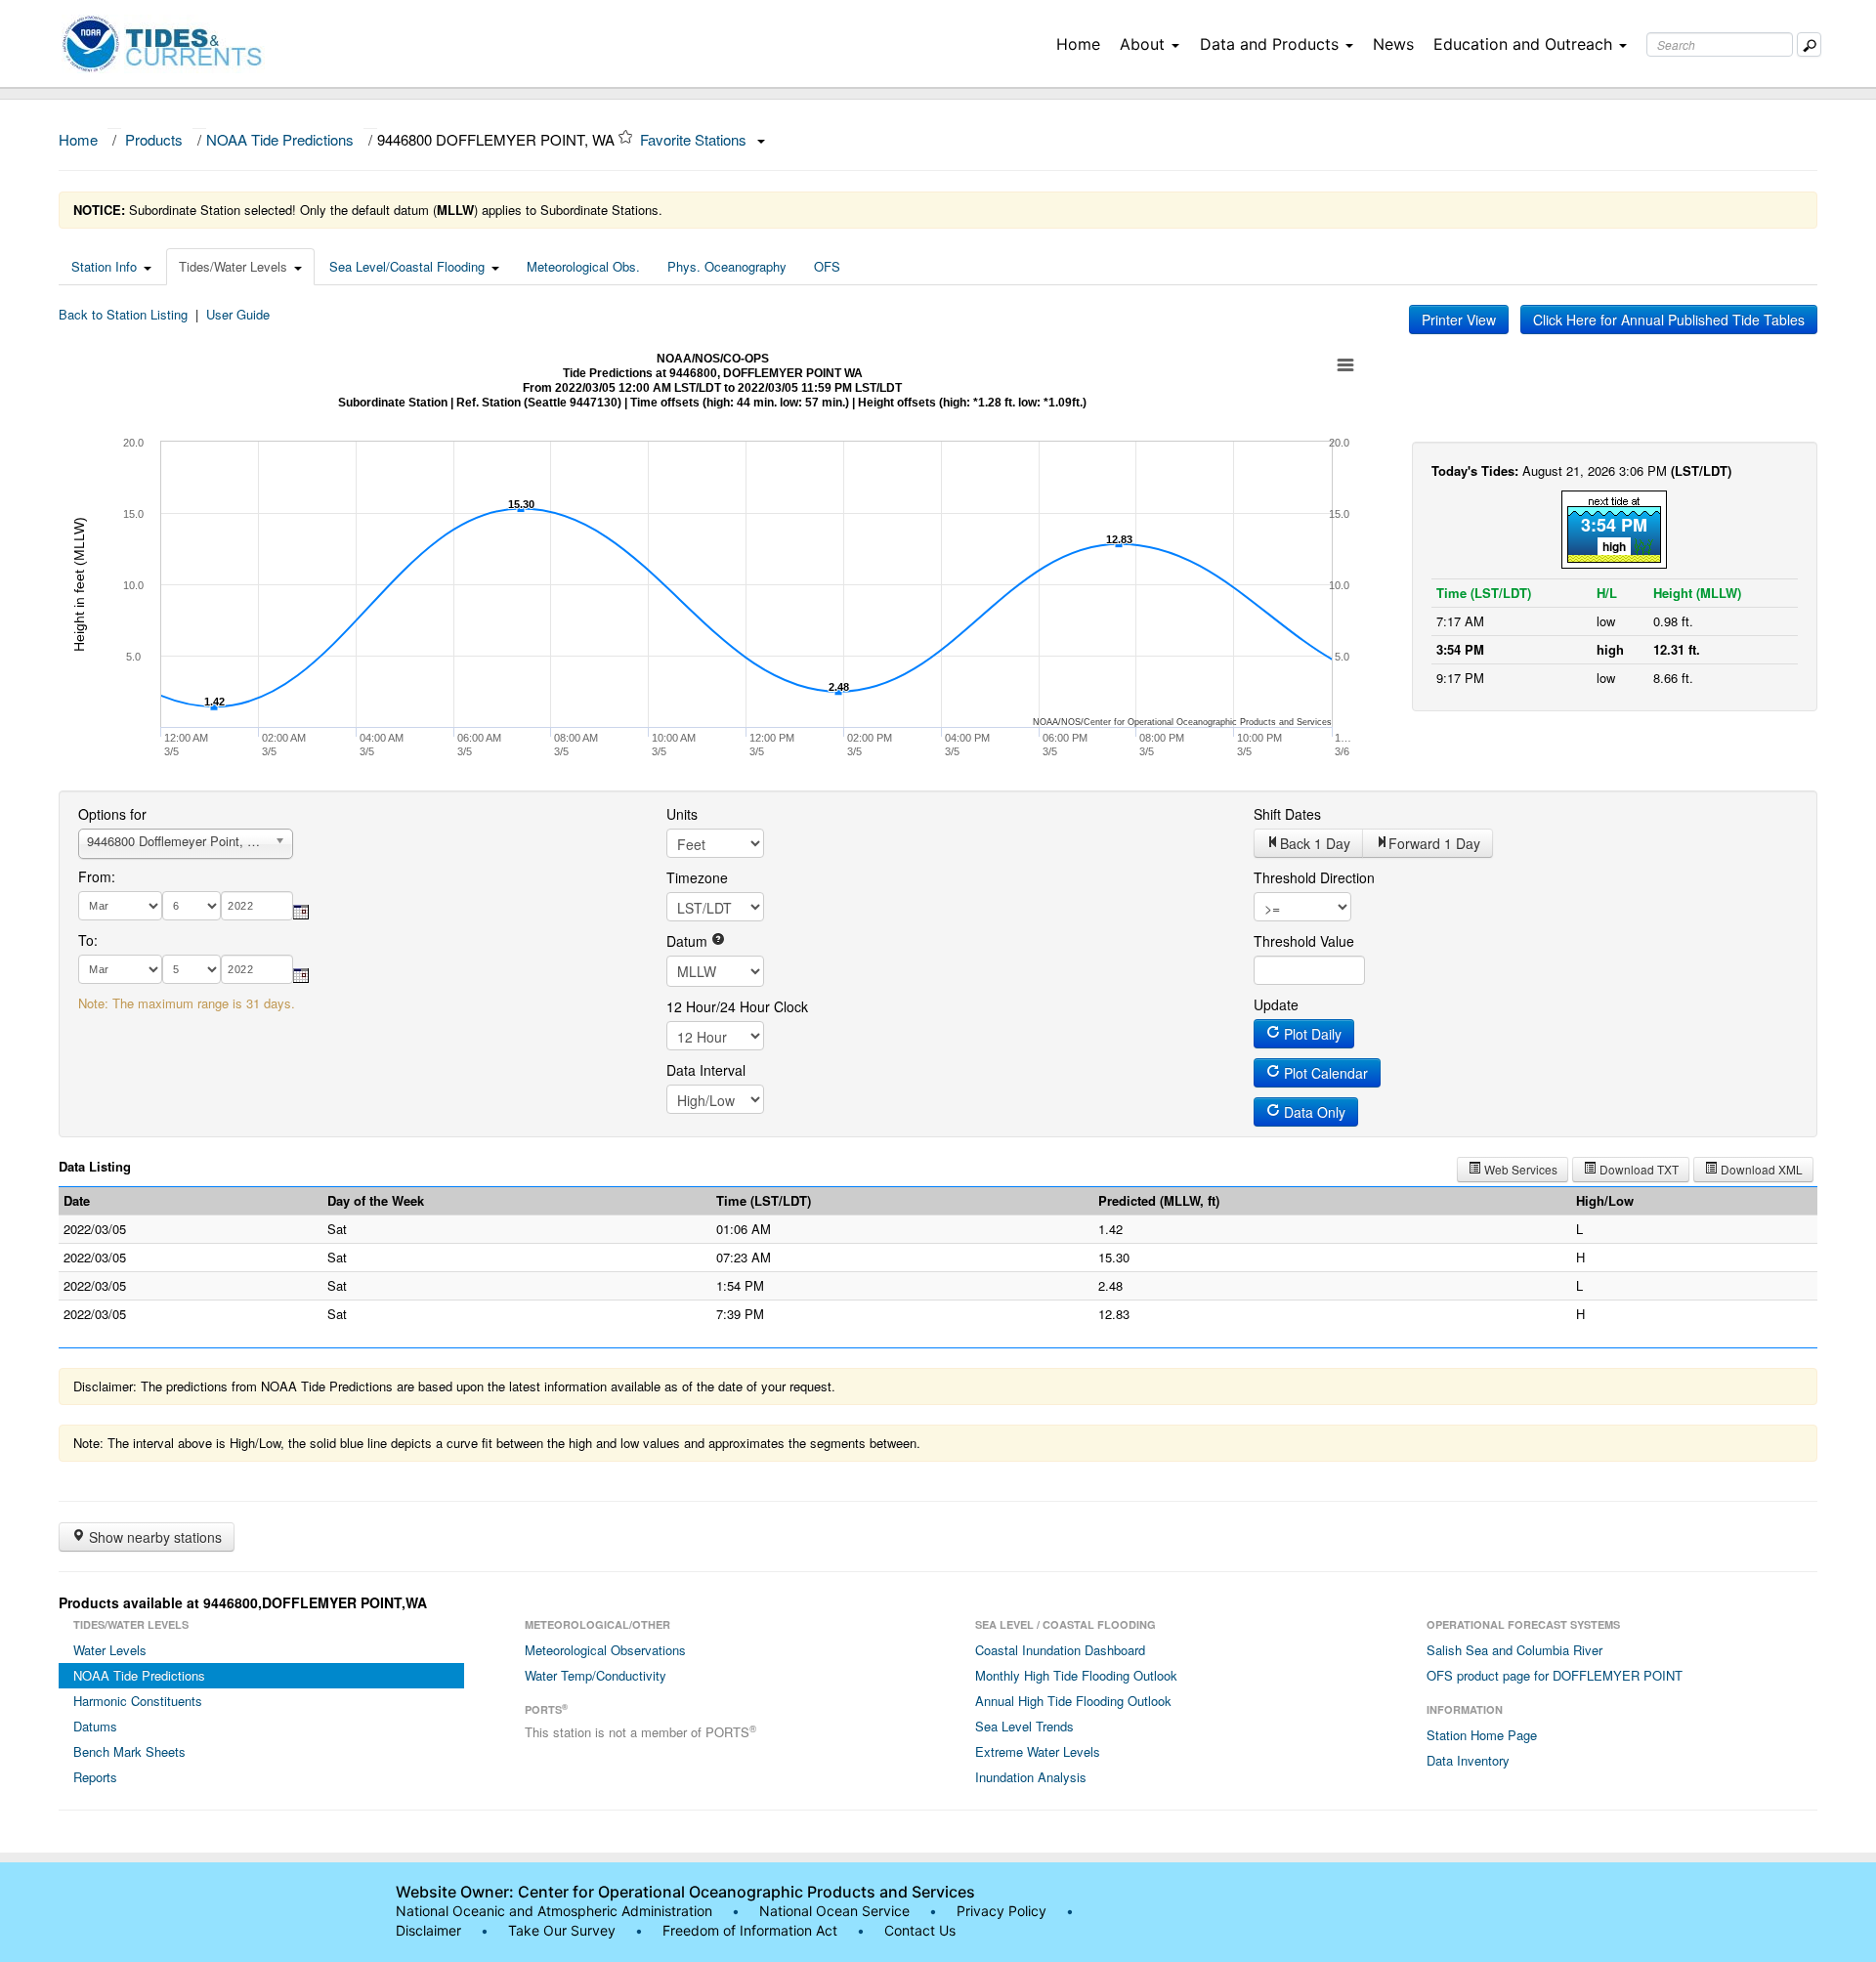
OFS (827, 266)
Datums (95, 1726)
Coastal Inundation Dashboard (1060, 1650)
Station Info (104, 266)
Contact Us (920, 1930)
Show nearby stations (153, 1537)
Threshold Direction (1314, 877)
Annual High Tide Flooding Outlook (1073, 1701)
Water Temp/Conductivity (596, 1675)
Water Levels (110, 1650)
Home (1078, 44)
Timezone (697, 877)
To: (88, 940)
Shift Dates (1287, 814)
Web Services (1519, 1169)
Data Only (1313, 1112)
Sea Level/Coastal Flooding (407, 266)
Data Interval (706, 1070)
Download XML (1760, 1169)
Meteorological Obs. (583, 266)
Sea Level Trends (1024, 1726)
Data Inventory (1468, 1760)
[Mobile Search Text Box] (1809, 44)
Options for (112, 814)
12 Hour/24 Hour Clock (737, 1006)
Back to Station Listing (123, 314)
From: (97, 876)
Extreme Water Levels (1038, 1751)
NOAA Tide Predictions (280, 139)
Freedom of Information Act (750, 1930)
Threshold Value (1304, 941)
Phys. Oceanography (727, 266)
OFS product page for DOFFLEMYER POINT (1555, 1675)
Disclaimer (428, 1930)
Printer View (1459, 320)
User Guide (238, 314)
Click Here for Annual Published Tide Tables (1669, 320)
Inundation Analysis (1031, 1777)
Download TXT (1638, 1169)
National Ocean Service (834, 1911)
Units (682, 814)
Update (1276, 1004)
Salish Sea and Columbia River (1514, 1650)
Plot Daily (1311, 1034)
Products (154, 139)
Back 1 (1315, 843)
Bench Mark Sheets (129, 1751)
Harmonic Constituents (138, 1701)
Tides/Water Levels (233, 266)
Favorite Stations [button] (695, 139)
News (1393, 44)
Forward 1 (1434, 843)
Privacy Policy (1002, 1911)
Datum (689, 941)
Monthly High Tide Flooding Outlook (1076, 1675)
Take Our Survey (564, 1930)
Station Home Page (1482, 1735)
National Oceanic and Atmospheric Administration (554, 1911)
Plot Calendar (1324, 1073)
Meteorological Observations (605, 1650)
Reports (95, 1777)
